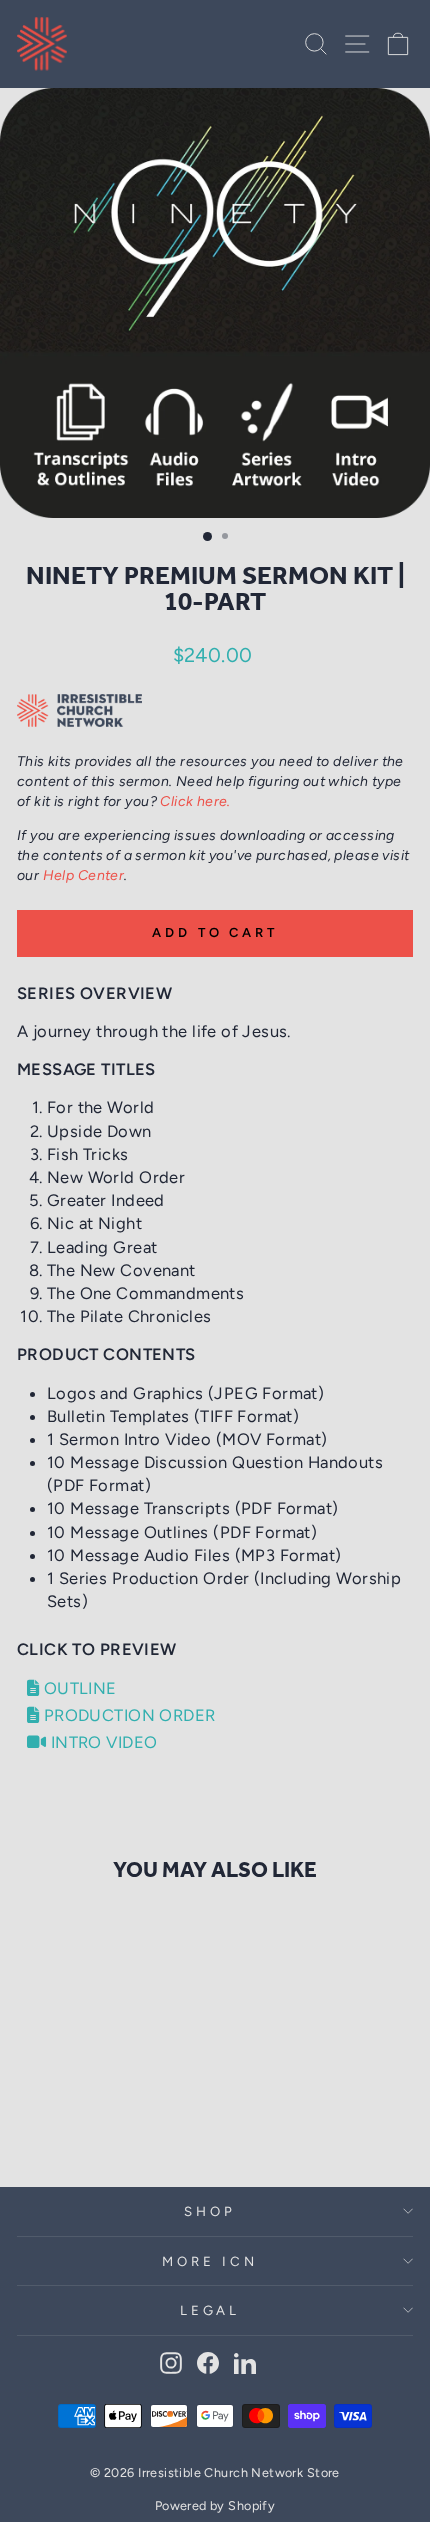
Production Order (127, 1715)
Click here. (195, 801)
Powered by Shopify (215, 2505)
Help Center (84, 875)
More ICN (210, 2261)
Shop (210, 2211)
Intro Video (101, 1742)
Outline (77, 1688)
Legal (210, 2310)
